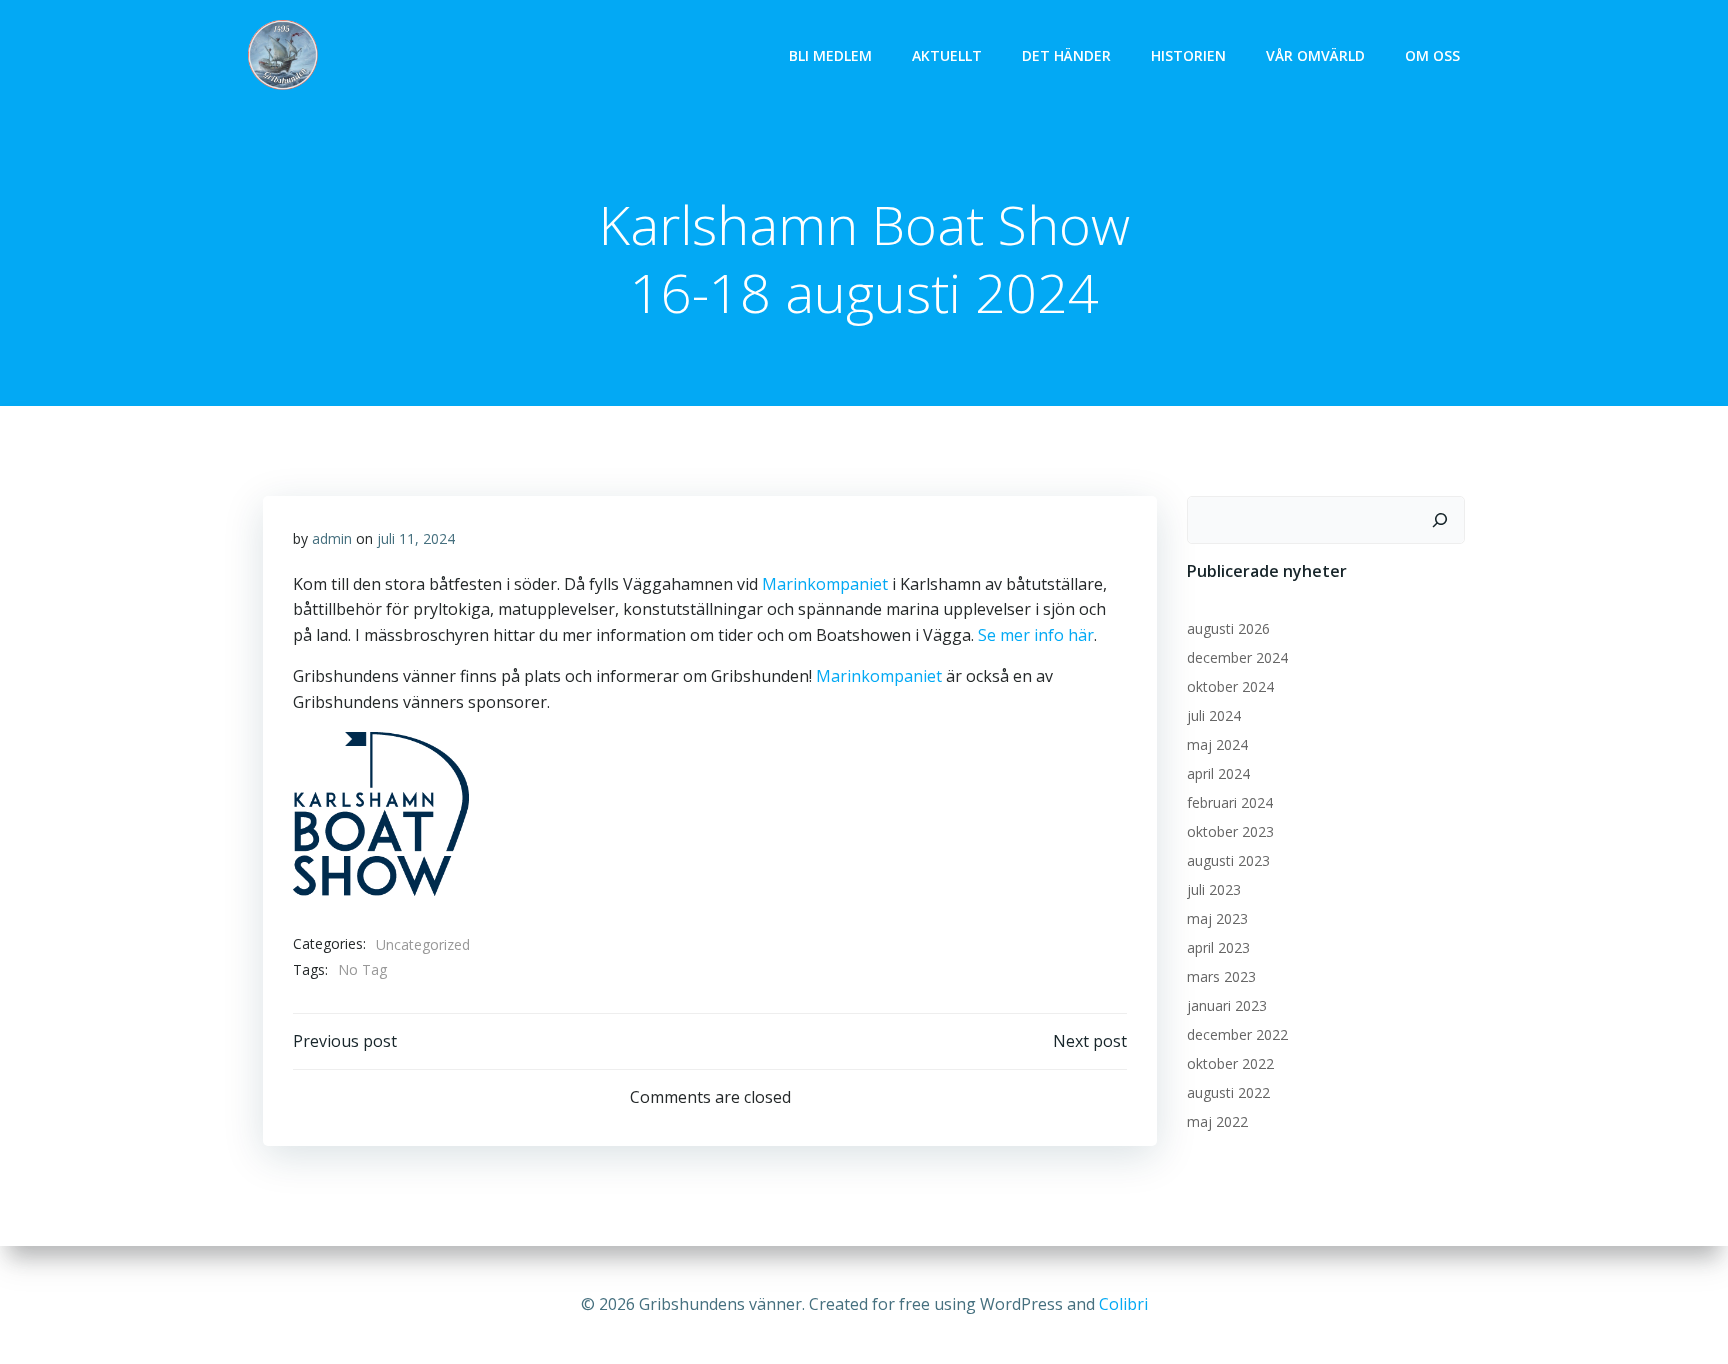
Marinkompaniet (825, 584)
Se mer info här (1036, 635)
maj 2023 (1217, 918)
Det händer (1066, 55)
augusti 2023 (1228, 860)
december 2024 (1237, 657)
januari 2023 (1227, 1005)
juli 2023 (1214, 889)
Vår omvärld (1315, 55)
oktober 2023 (1230, 831)
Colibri (1123, 1304)
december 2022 (1237, 1034)
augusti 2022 (1228, 1092)
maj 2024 (1217, 744)
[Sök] (1440, 520)
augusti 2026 (1228, 628)
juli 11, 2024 (416, 538)
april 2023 (1218, 947)
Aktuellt (947, 55)
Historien (1188, 55)
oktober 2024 (1230, 686)
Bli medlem (830, 55)
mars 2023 (1221, 976)
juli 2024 (1214, 715)
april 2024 (1218, 773)
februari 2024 (1230, 802)
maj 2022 (1217, 1121)
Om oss (1432, 55)
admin (332, 538)
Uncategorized (423, 944)
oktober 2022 (1230, 1063)
